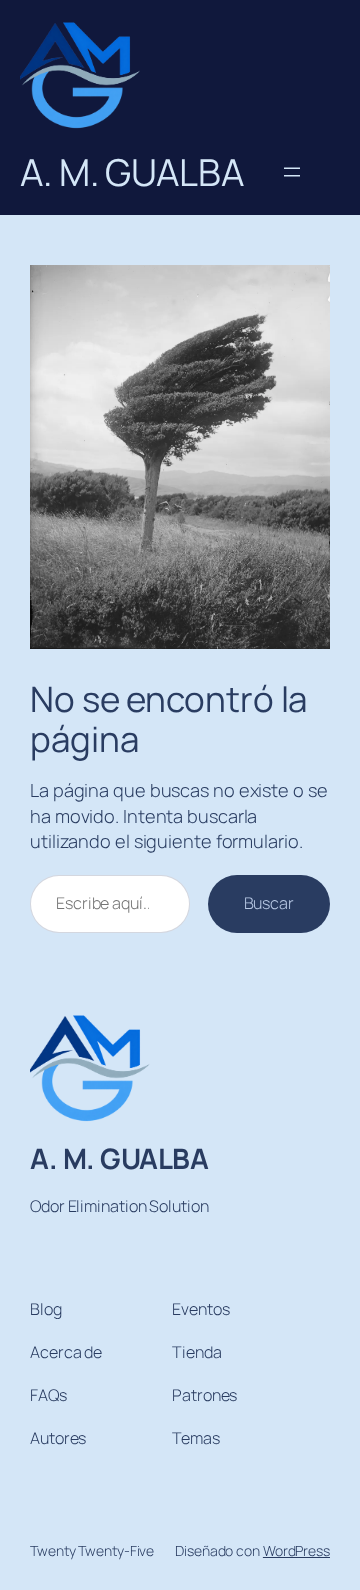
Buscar (269, 903)
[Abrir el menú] (292, 172)
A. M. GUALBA (119, 1158)
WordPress (296, 1550)
